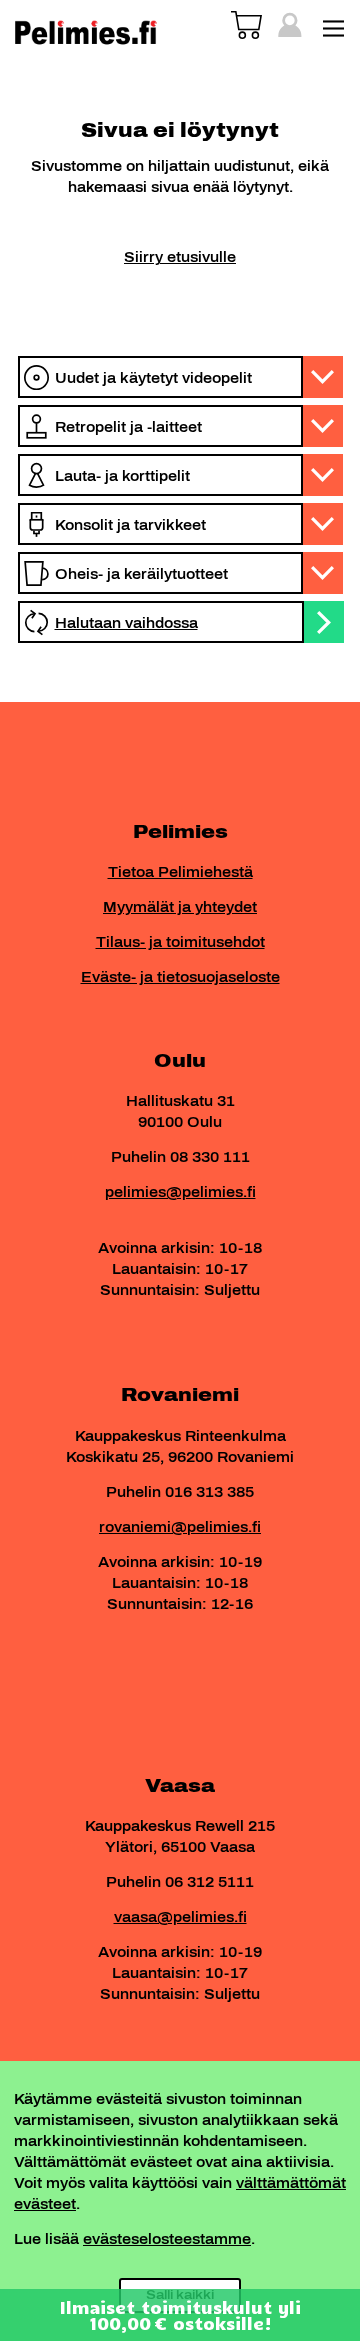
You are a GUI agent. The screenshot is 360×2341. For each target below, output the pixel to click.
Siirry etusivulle (180, 257)
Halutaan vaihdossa (126, 623)
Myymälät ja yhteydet (180, 907)
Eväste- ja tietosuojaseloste (180, 977)
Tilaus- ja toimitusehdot (180, 942)
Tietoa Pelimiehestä (180, 872)
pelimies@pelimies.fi (180, 1192)
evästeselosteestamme (167, 2239)
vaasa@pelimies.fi (180, 1917)
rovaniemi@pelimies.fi (180, 1527)
